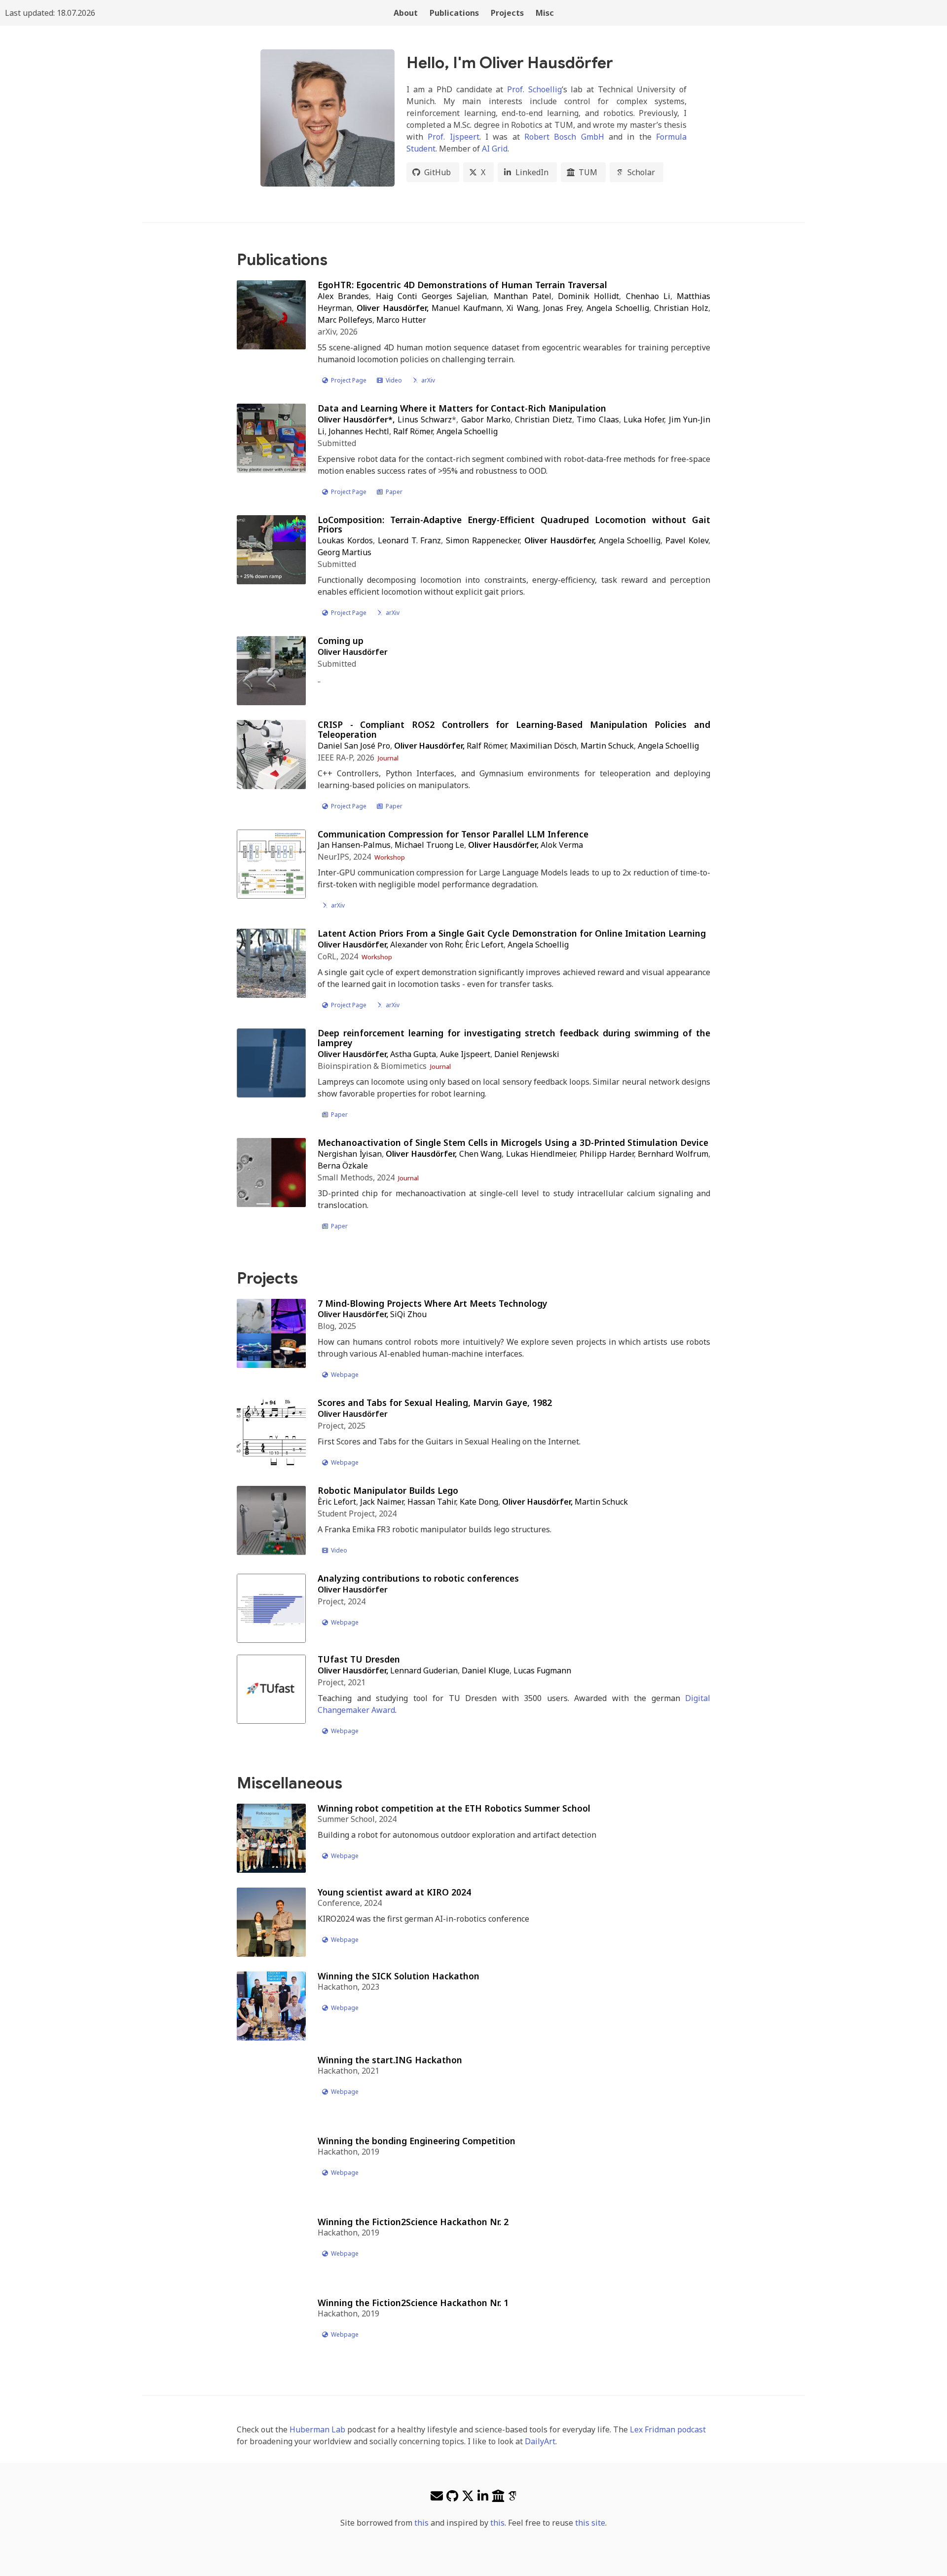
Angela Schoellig (618, 308)
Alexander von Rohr (426, 945)
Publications (454, 13)
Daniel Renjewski (527, 1054)
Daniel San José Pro (354, 746)
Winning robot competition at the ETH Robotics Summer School (454, 1808)
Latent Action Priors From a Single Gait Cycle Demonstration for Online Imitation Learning (512, 933)
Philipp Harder (607, 1154)
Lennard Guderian (424, 1670)
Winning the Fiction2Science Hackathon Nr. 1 (413, 2303)
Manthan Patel (523, 296)
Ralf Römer (413, 431)
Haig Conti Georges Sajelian (432, 296)
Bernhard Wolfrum (673, 1154)
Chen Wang (481, 1154)
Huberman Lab (317, 2429)
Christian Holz (681, 308)
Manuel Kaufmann (467, 308)
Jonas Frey (562, 308)
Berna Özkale (343, 1166)
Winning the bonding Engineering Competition (417, 2141)
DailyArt (540, 2441)
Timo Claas (598, 419)
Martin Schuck (607, 746)
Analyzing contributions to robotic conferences (418, 1578)
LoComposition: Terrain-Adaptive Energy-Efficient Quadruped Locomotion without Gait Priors (514, 525)
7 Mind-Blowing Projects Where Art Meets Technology (433, 1303)
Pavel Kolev (687, 540)
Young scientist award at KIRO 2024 (394, 1892)
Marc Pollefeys (345, 320)
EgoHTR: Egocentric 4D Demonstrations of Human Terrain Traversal (462, 285)
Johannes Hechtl (359, 431)
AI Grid (495, 149)
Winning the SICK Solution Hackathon (399, 1976)
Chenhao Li (648, 296)
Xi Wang (522, 308)
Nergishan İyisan (350, 1154)
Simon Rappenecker (483, 540)
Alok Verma (562, 845)
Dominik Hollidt (588, 296)
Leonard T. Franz (410, 540)
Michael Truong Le (429, 845)
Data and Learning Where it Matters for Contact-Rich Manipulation (462, 408)
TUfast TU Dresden (359, 1659)
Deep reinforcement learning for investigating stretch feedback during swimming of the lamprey (514, 1038)
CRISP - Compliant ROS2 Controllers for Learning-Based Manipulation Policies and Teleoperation (514, 729)
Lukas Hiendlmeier (541, 1154)
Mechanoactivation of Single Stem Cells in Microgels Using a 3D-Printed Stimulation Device (513, 1142)
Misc (545, 13)
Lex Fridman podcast (668, 2429)
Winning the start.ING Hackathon (390, 2060)
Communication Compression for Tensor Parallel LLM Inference (453, 834)
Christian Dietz (543, 419)
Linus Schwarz (425, 419)
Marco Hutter (401, 320)
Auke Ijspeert (465, 1054)
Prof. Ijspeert (453, 137)
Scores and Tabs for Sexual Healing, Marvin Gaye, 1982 (435, 1402)
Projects (507, 13)
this (421, 2523)
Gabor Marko (486, 419)
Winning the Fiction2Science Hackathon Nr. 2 (413, 2222)
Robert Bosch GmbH (564, 137)
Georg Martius (345, 552)
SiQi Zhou (408, 1314)
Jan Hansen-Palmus (354, 845)
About (406, 13)
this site (590, 2523)
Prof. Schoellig (534, 89)
